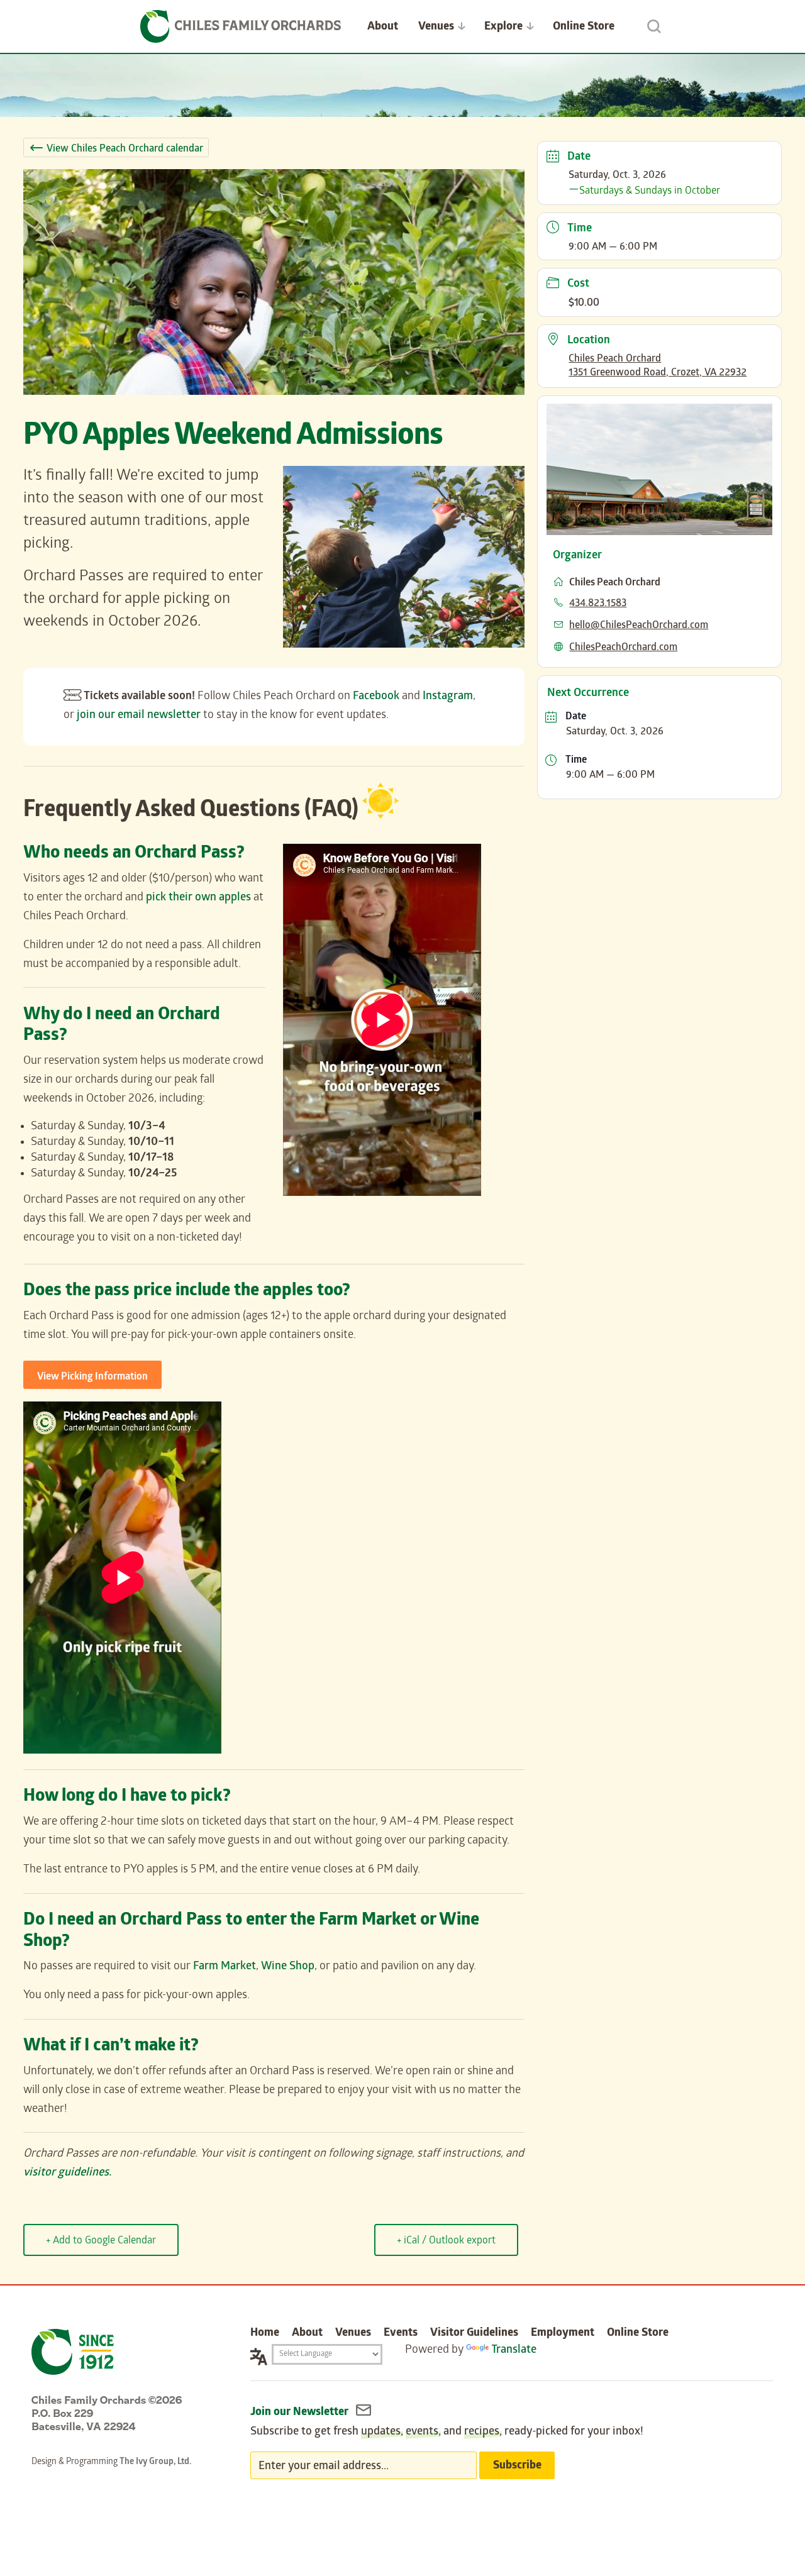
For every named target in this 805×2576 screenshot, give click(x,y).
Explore (503, 27)
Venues (436, 27)
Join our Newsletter (301, 2413)
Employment (563, 2334)
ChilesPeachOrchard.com (623, 648)
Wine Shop (288, 1967)
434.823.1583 (598, 604)
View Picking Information (92, 1377)
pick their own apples (198, 898)
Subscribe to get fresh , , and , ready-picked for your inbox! (447, 2432)
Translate (514, 2351)
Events (401, 2334)
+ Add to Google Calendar (101, 2241)
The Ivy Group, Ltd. (155, 2463)
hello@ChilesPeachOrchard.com (639, 626)
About (383, 27)
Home (265, 2334)
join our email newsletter (139, 716)
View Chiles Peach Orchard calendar (125, 149)
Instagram (448, 697)
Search (654, 26)
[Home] (241, 26)
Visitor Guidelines (474, 2334)
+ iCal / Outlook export (446, 2241)
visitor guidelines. (67, 2173)
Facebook (376, 697)
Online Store (584, 27)
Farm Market (225, 1967)
